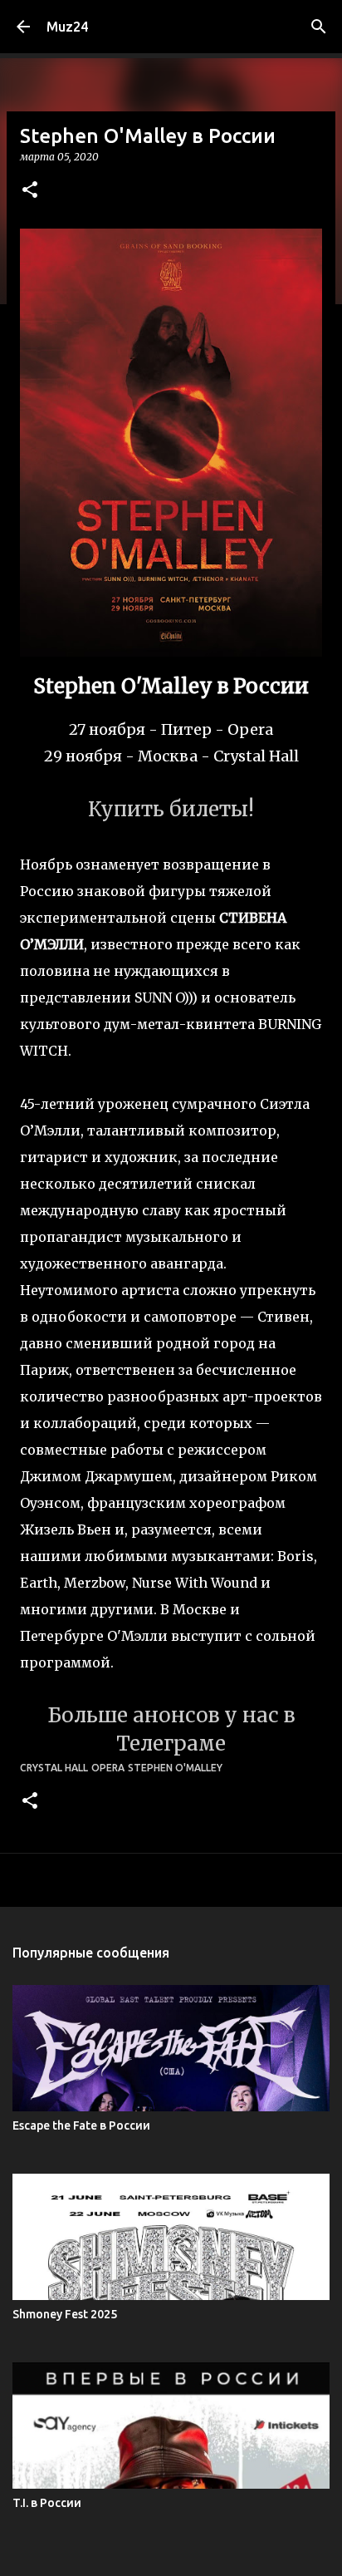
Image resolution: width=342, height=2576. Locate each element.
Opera (108, 1768)
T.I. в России (47, 2503)
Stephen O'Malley (175, 1768)
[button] (30, 191)
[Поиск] (319, 27)
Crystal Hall (54, 1768)
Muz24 (67, 27)
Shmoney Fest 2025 (65, 2314)
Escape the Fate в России (81, 2125)
